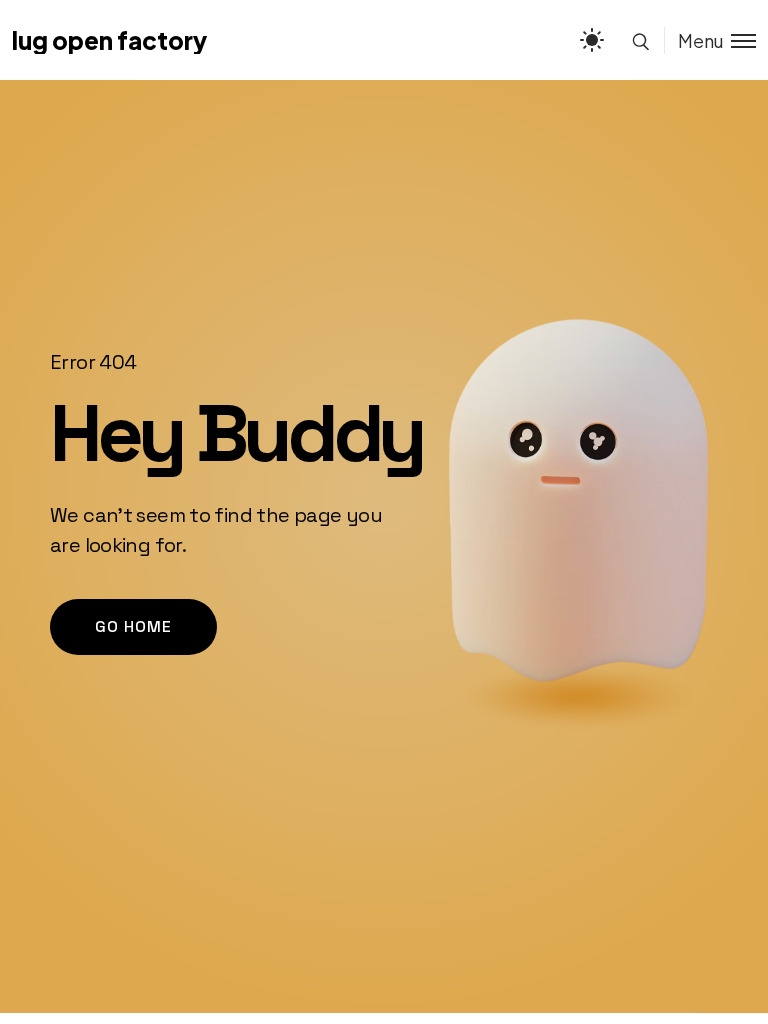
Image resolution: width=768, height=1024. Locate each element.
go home (133, 626)
